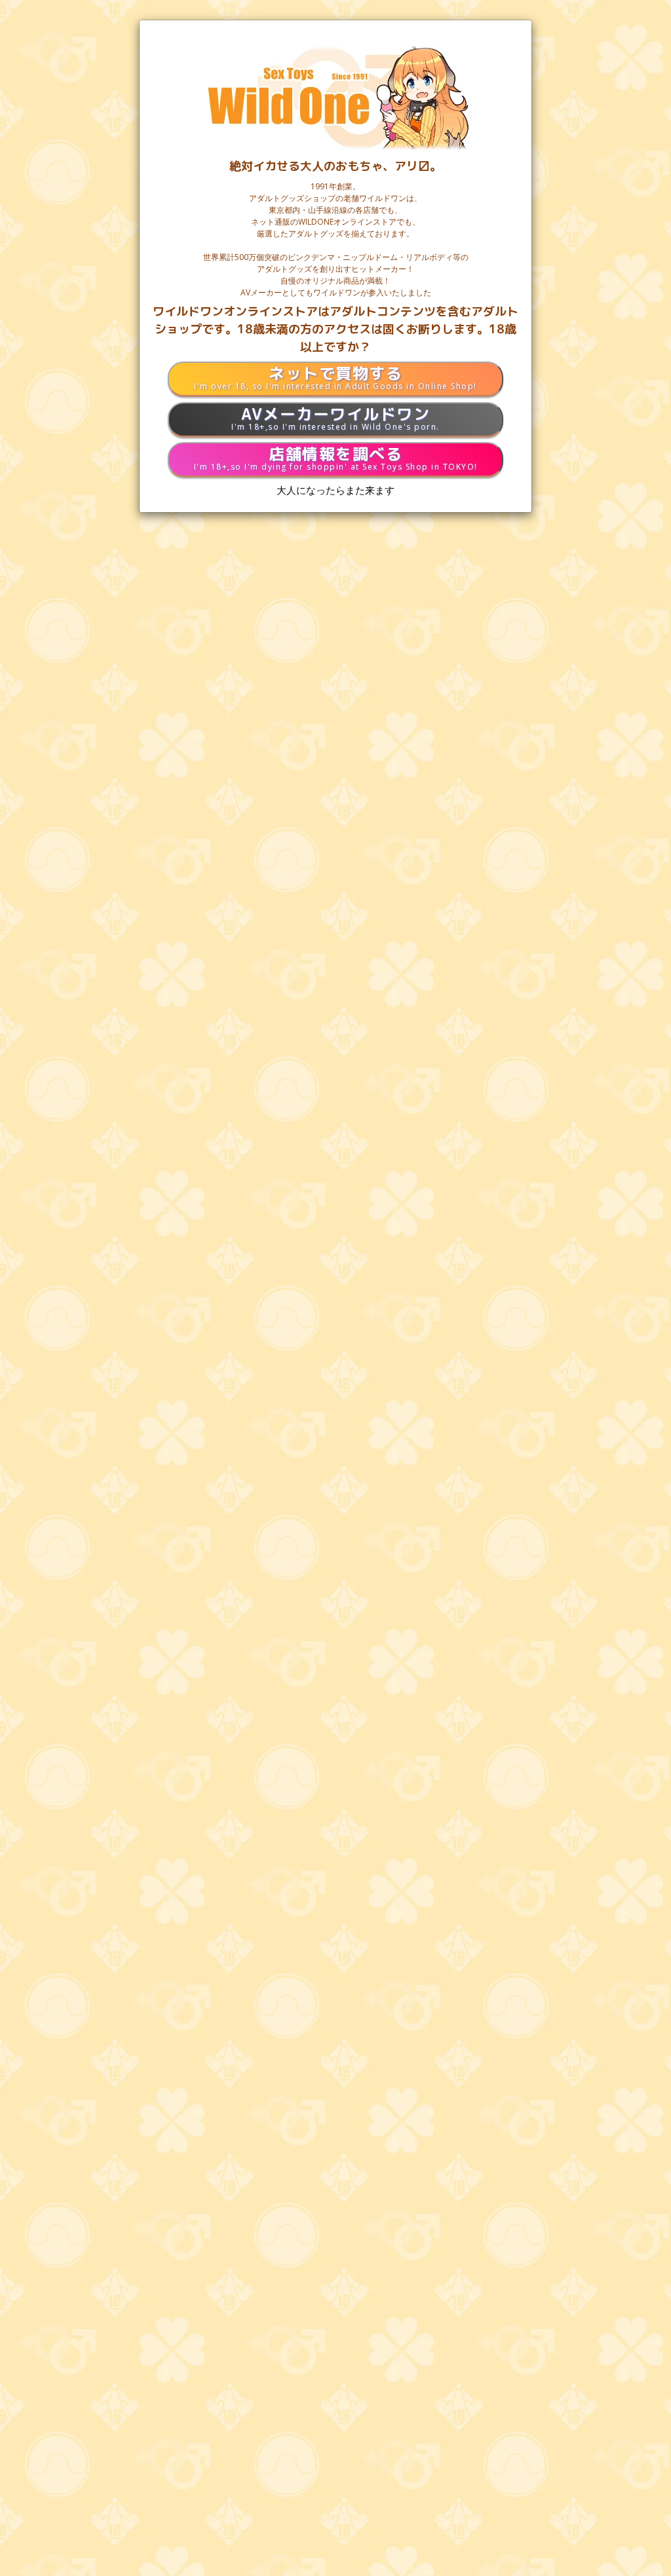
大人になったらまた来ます (335, 490)
